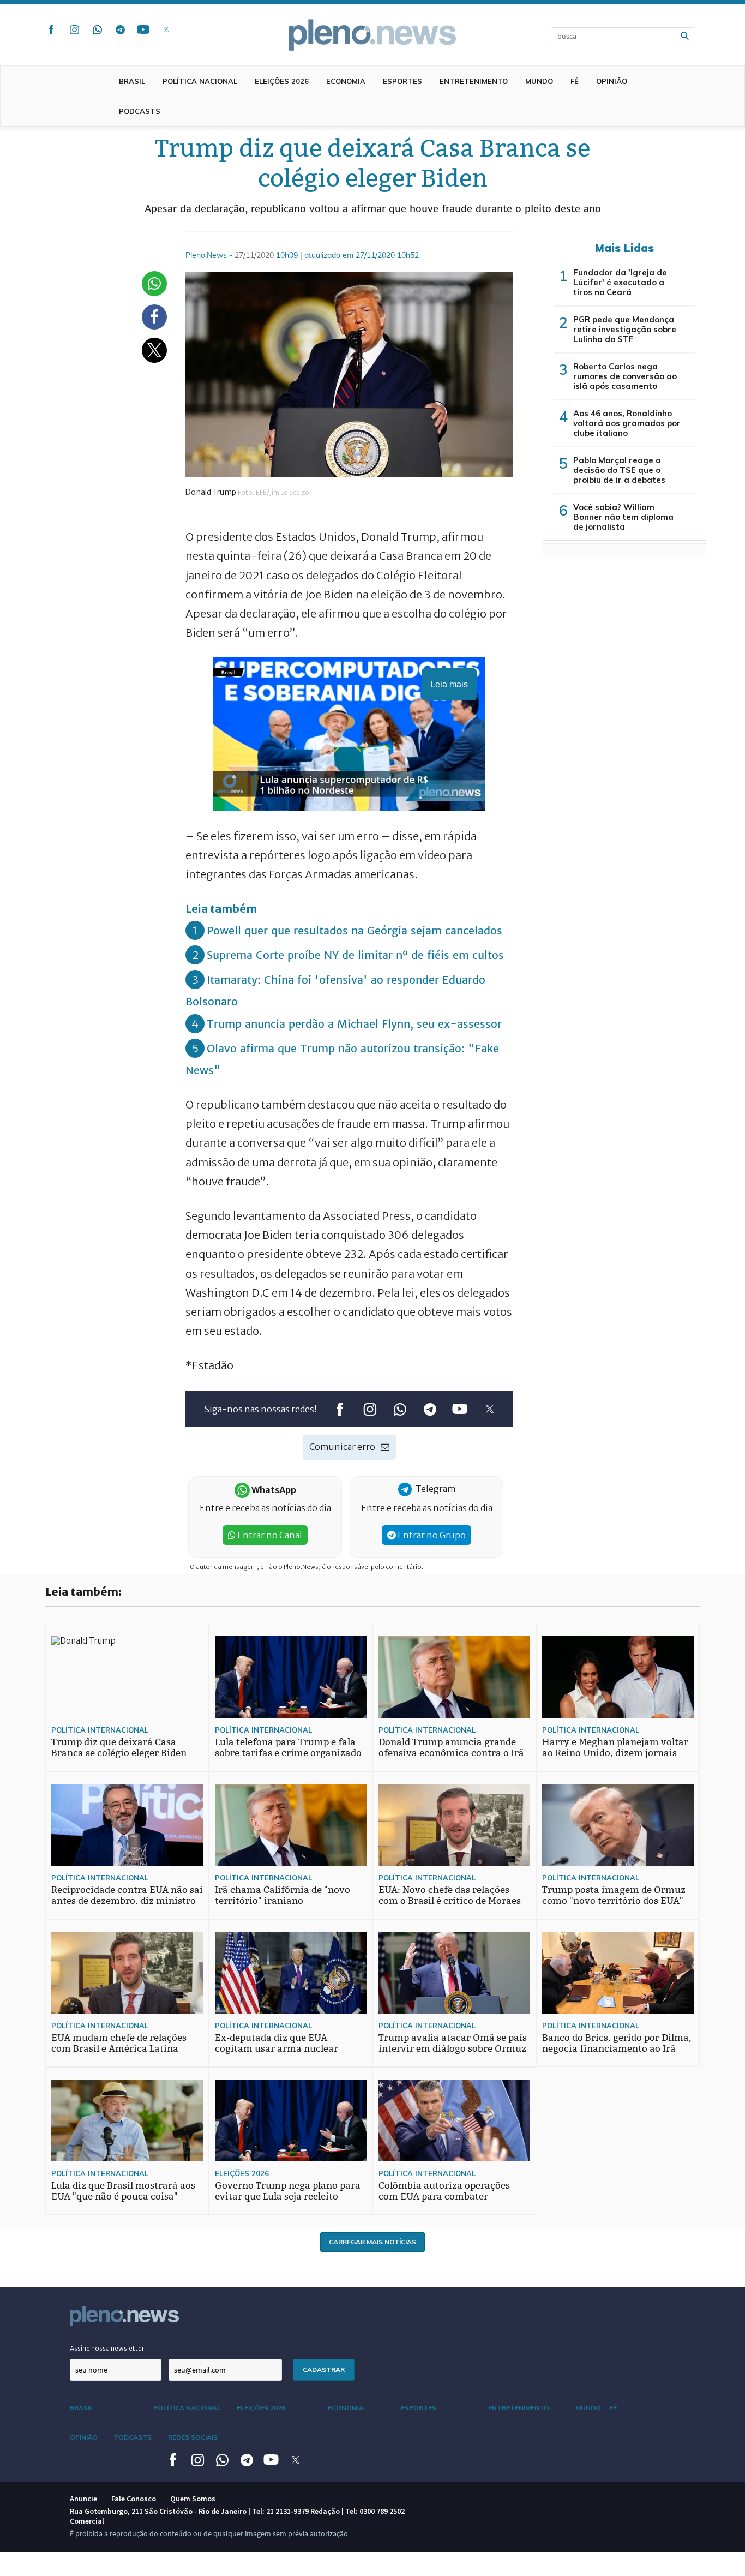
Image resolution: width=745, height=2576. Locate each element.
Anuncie (83, 2499)
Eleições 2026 (282, 81)
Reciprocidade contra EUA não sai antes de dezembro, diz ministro (127, 1895)
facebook (51, 29)
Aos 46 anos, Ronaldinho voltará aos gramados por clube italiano (627, 423)
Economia (346, 81)
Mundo (539, 81)
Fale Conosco (134, 2499)
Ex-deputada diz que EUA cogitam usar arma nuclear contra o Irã (277, 2049)
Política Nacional (200, 81)
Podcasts (140, 111)
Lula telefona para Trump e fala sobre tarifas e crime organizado (288, 1748)
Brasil (132, 81)
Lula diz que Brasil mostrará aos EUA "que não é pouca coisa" (123, 2191)
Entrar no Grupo (431, 1535)
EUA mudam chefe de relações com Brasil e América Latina (119, 2043)
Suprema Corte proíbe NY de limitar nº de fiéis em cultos (355, 955)
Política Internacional (100, 1730)
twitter (166, 29)
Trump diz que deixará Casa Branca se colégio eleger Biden (119, 1748)
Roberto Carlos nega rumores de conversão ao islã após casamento (625, 376)
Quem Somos (193, 2499)
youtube (143, 29)
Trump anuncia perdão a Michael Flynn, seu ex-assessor (354, 1024)
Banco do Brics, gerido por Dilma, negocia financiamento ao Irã (617, 2043)
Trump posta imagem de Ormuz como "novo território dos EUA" (614, 1895)
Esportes (402, 81)
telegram (120, 29)
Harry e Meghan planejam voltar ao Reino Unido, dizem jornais (615, 1748)
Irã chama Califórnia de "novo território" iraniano (283, 1895)
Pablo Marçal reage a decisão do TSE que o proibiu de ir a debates (619, 470)
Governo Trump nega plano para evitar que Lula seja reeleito (288, 2191)
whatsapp (97, 29)
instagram (74, 29)
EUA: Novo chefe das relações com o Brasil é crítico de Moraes (450, 1895)
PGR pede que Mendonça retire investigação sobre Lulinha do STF (625, 329)
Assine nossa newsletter (107, 2348)
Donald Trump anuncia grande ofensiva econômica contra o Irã (451, 1748)
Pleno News (372, 35)
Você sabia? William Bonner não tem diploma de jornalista (623, 517)
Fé (575, 81)
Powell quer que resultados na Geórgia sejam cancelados (355, 930)
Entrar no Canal (269, 1535)
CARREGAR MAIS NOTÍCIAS (372, 2242)
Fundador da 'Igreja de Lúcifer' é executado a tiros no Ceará (620, 282)
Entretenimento (474, 81)
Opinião (612, 81)
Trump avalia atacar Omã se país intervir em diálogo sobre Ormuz (453, 2043)
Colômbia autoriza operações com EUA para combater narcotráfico (444, 2197)
